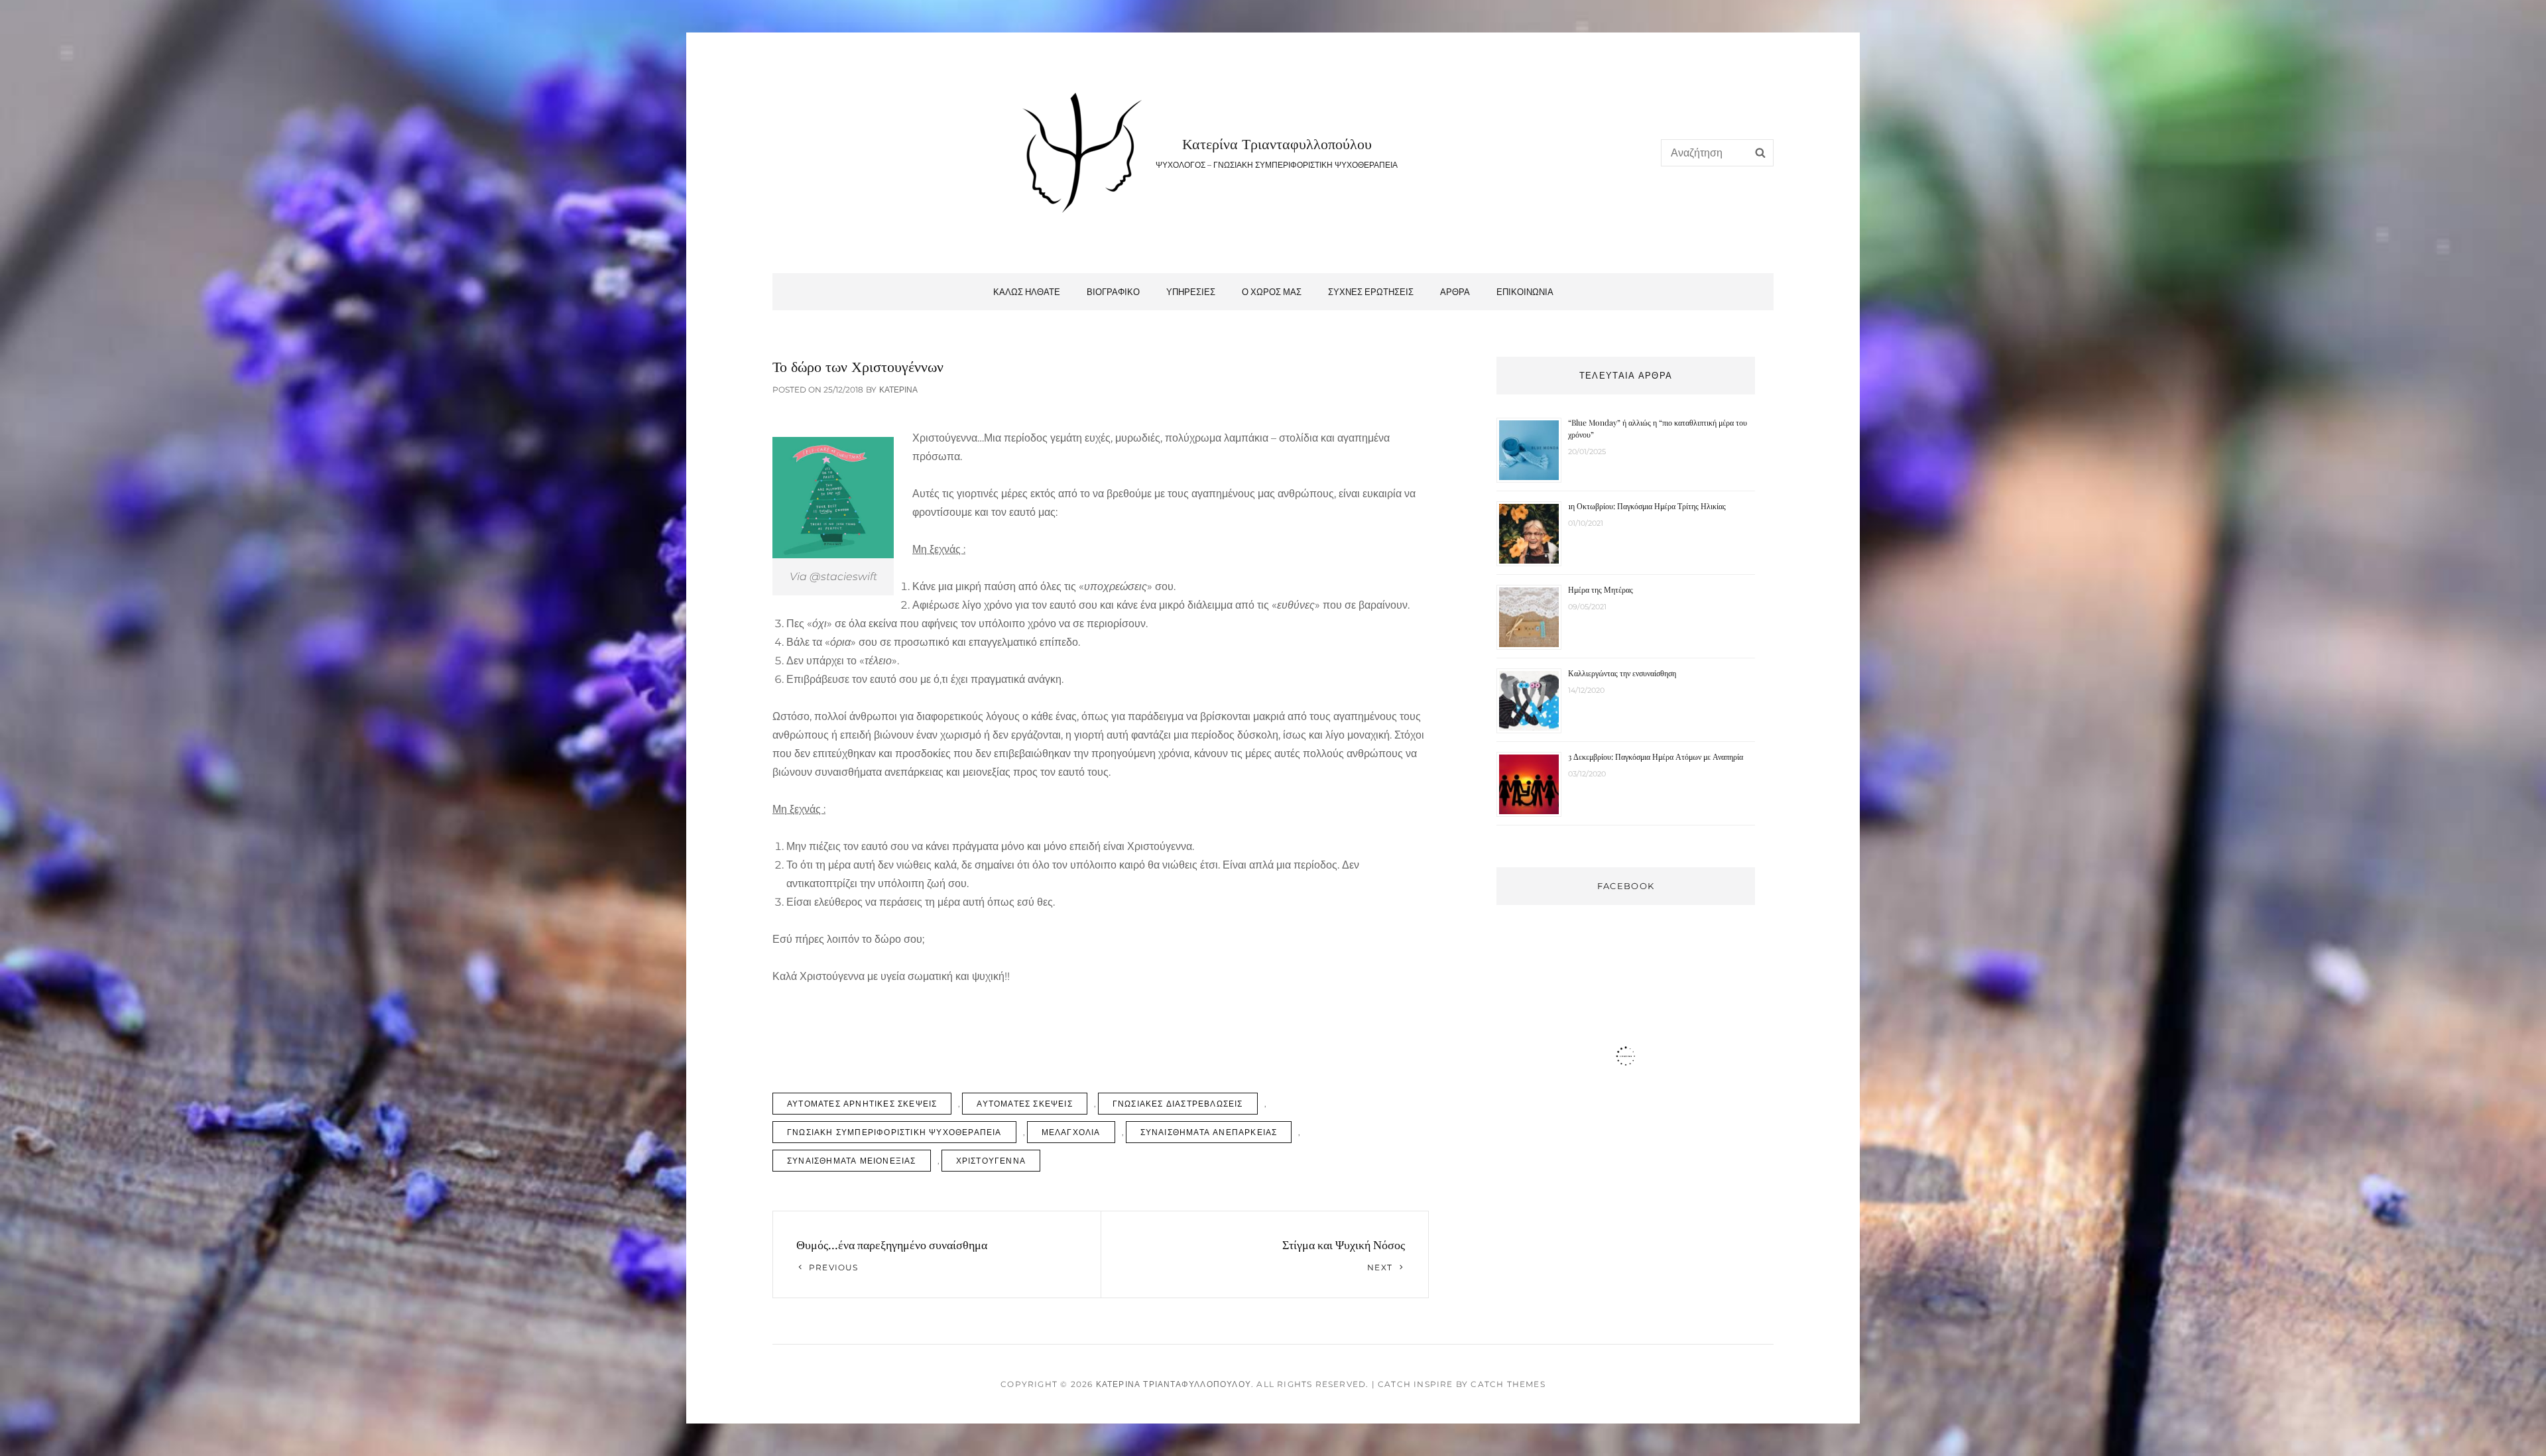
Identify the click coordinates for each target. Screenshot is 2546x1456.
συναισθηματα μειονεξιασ (852, 1161)
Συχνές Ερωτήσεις (1371, 292)
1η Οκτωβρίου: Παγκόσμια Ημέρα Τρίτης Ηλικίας (1647, 506)
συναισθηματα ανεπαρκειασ (1209, 1132)
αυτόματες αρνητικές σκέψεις (862, 1104)
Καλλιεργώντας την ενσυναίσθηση (1622, 673)
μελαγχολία (1071, 1132)
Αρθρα (1455, 292)
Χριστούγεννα (991, 1161)
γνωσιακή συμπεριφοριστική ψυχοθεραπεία (894, 1132)
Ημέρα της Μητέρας (1601, 589)
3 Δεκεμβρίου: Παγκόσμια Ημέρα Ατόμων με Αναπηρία (1656, 757)
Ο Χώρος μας (1272, 292)
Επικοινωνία (1525, 292)
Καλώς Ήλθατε (1027, 292)
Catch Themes (1508, 1384)
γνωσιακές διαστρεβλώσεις (1178, 1104)
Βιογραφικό (1113, 292)
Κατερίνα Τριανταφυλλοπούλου (1277, 143)
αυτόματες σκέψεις (1024, 1104)
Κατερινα (898, 390)
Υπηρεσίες (1191, 292)
